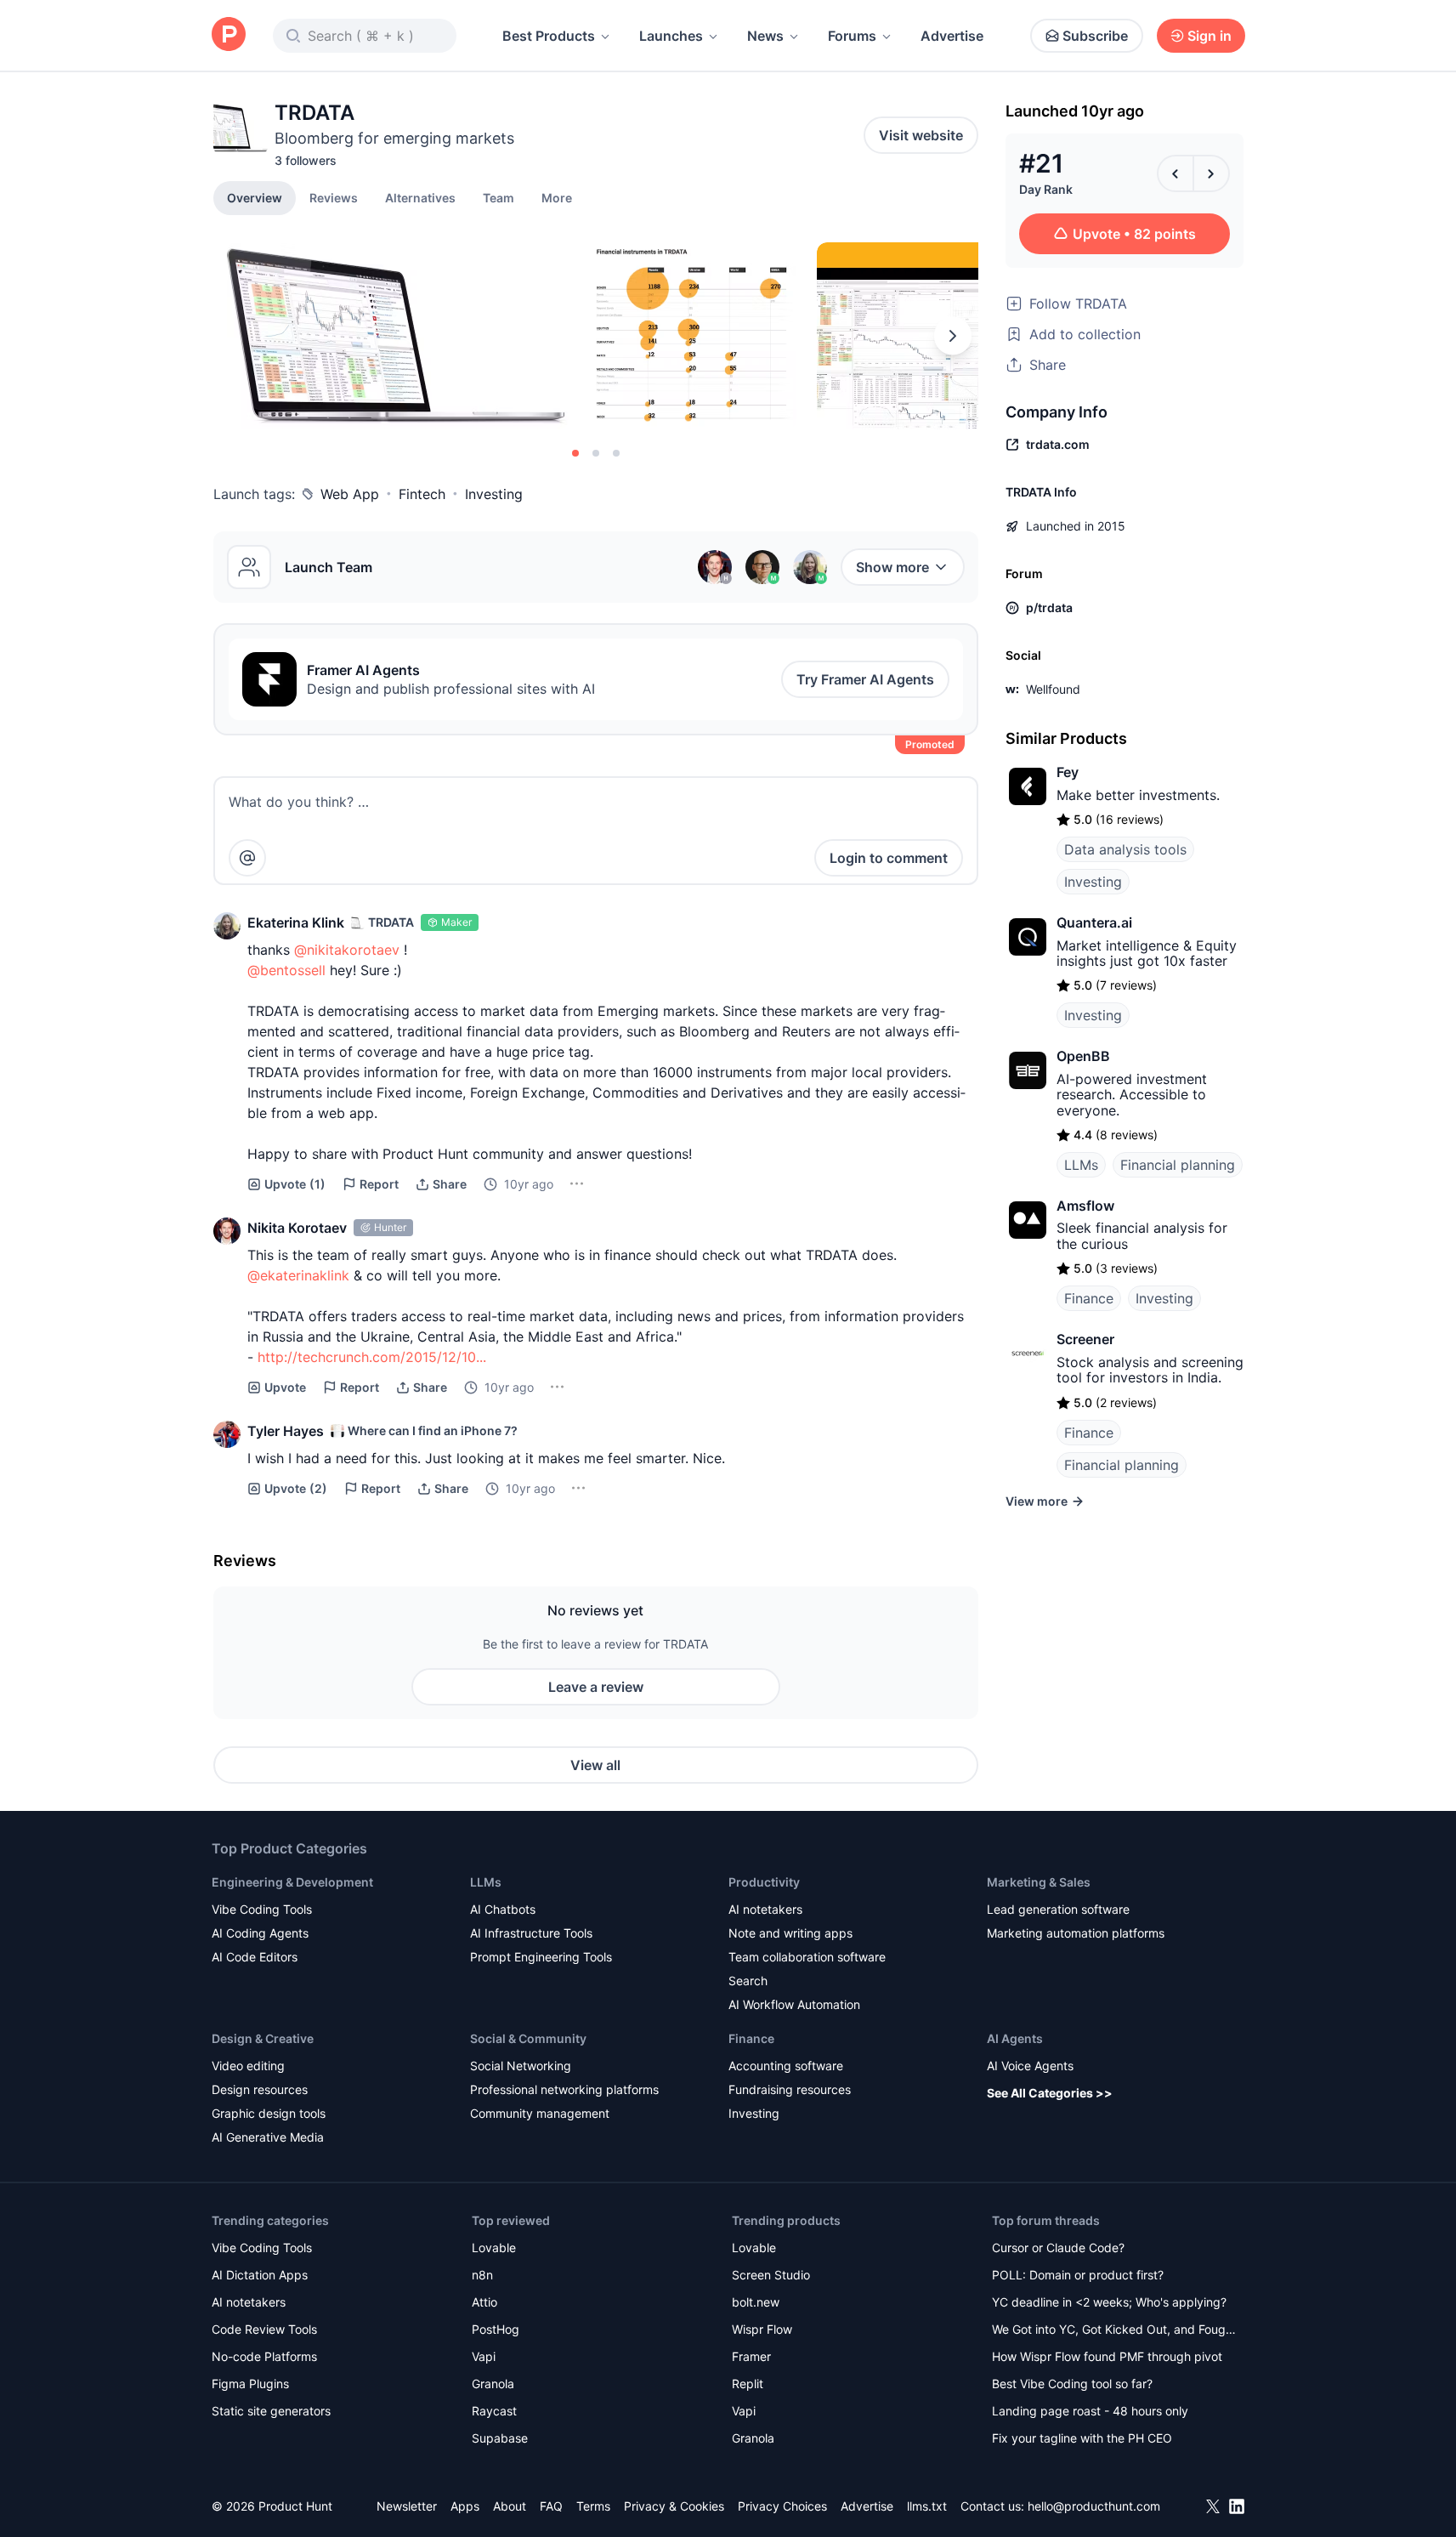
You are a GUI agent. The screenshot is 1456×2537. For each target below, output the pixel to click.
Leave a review (596, 1687)
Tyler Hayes (286, 1431)
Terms (593, 2506)
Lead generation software (1058, 1909)
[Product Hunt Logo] (229, 35)
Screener (1085, 1339)
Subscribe (1095, 36)
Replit (748, 2384)
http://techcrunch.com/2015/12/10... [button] (372, 1357)
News (765, 36)
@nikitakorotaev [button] (347, 950)
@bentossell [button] (286, 970)
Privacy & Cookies (674, 2506)
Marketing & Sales (1039, 1882)
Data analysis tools (1125, 849)
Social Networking (521, 2066)
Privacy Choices (782, 2506)
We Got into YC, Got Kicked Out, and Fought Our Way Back (1114, 2331)
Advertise (952, 36)
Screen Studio (771, 2275)
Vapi (484, 2356)
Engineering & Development (292, 1882)
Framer (751, 2356)
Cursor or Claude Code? (1058, 2248)
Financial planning (1178, 1165)
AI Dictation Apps (260, 2275)
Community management (540, 2113)
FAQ (551, 2506)
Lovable (494, 2248)
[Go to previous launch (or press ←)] (1176, 173)
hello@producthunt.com (1094, 2506)
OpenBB (1083, 1056)
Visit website (921, 135)
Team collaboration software (807, 1957)
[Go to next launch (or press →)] (1211, 173)
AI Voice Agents (1030, 2066)
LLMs (1081, 1165)
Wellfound (1053, 689)
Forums (852, 36)
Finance (1089, 1298)
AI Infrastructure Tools (531, 1933)
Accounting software (786, 2066)
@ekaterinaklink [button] (298, 1275)
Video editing (248, 2066)
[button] (557, 197)
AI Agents (1015, 2038)
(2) (296, 1488)
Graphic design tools (269, 2113)
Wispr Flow (762, 2329)
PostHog (496, 2329)
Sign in (1210, 36)
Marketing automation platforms (1076, 1933)
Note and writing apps (790, 1933)
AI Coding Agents (260, 1933)
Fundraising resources (790, 2089)
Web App (350, 494)
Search (748, 1981)
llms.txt (927, 2506)
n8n (482, 2275)
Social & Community (528, 2038)
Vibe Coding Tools (262, 1909)
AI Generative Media (268, 2137)
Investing (494, 494)
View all (595, 1765)
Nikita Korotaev (297, 1228)
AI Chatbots (503, 1909)
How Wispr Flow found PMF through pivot (1107, 2356)
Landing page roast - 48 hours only (1090, 2411)
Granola (493, 2384)
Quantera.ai (1094, 922)
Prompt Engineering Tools (541, 1957)
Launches (671, 36)
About (510, 2506)
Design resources (260, 2089)
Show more (892, 567)
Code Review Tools (264, 2329)
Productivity (764, 1882)
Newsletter (407, 2506)
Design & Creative (263, 2038)
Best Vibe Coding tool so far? (1072, 2384)
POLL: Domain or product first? (1078, 2275)
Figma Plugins (250, 2384)
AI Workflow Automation (794, 2004)
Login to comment (889, 858)
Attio (484, 2302)
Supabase (500, 2438)
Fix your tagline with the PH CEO (1082, 2438)
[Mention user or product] (247, 858)
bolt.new (756, 2302)
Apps (465, 2506)
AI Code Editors (255, 1957)
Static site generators (271, 2411)
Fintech (422, 494)
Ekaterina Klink (296, 922)
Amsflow (1085, 1206)
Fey (1068, 772)
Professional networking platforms (564, 2089)
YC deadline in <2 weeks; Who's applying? (1109, 2302)
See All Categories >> (1050, 2093)
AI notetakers (765, 1909)
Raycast (494, 2411)
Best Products (549, 36)
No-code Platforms (264, 2356)
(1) (295, 1184)
